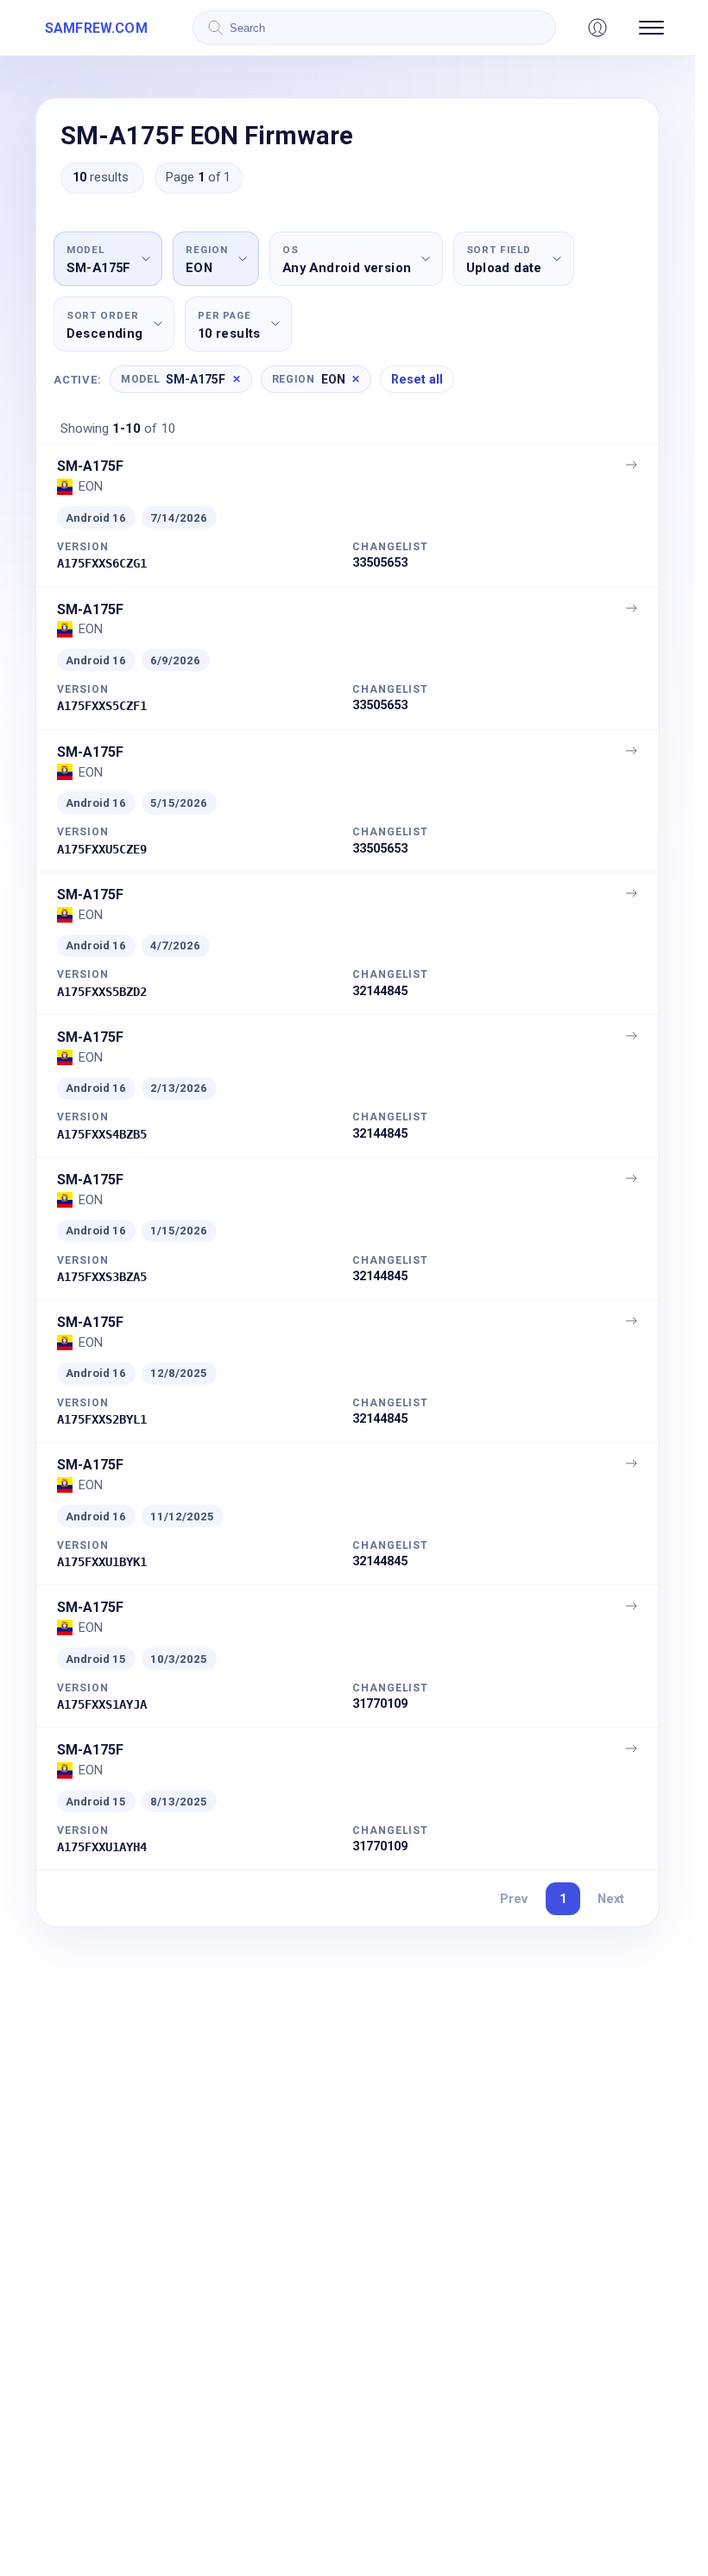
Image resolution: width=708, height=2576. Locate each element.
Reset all (417, 379)
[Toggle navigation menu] (651, 28)
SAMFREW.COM (96, 28)
